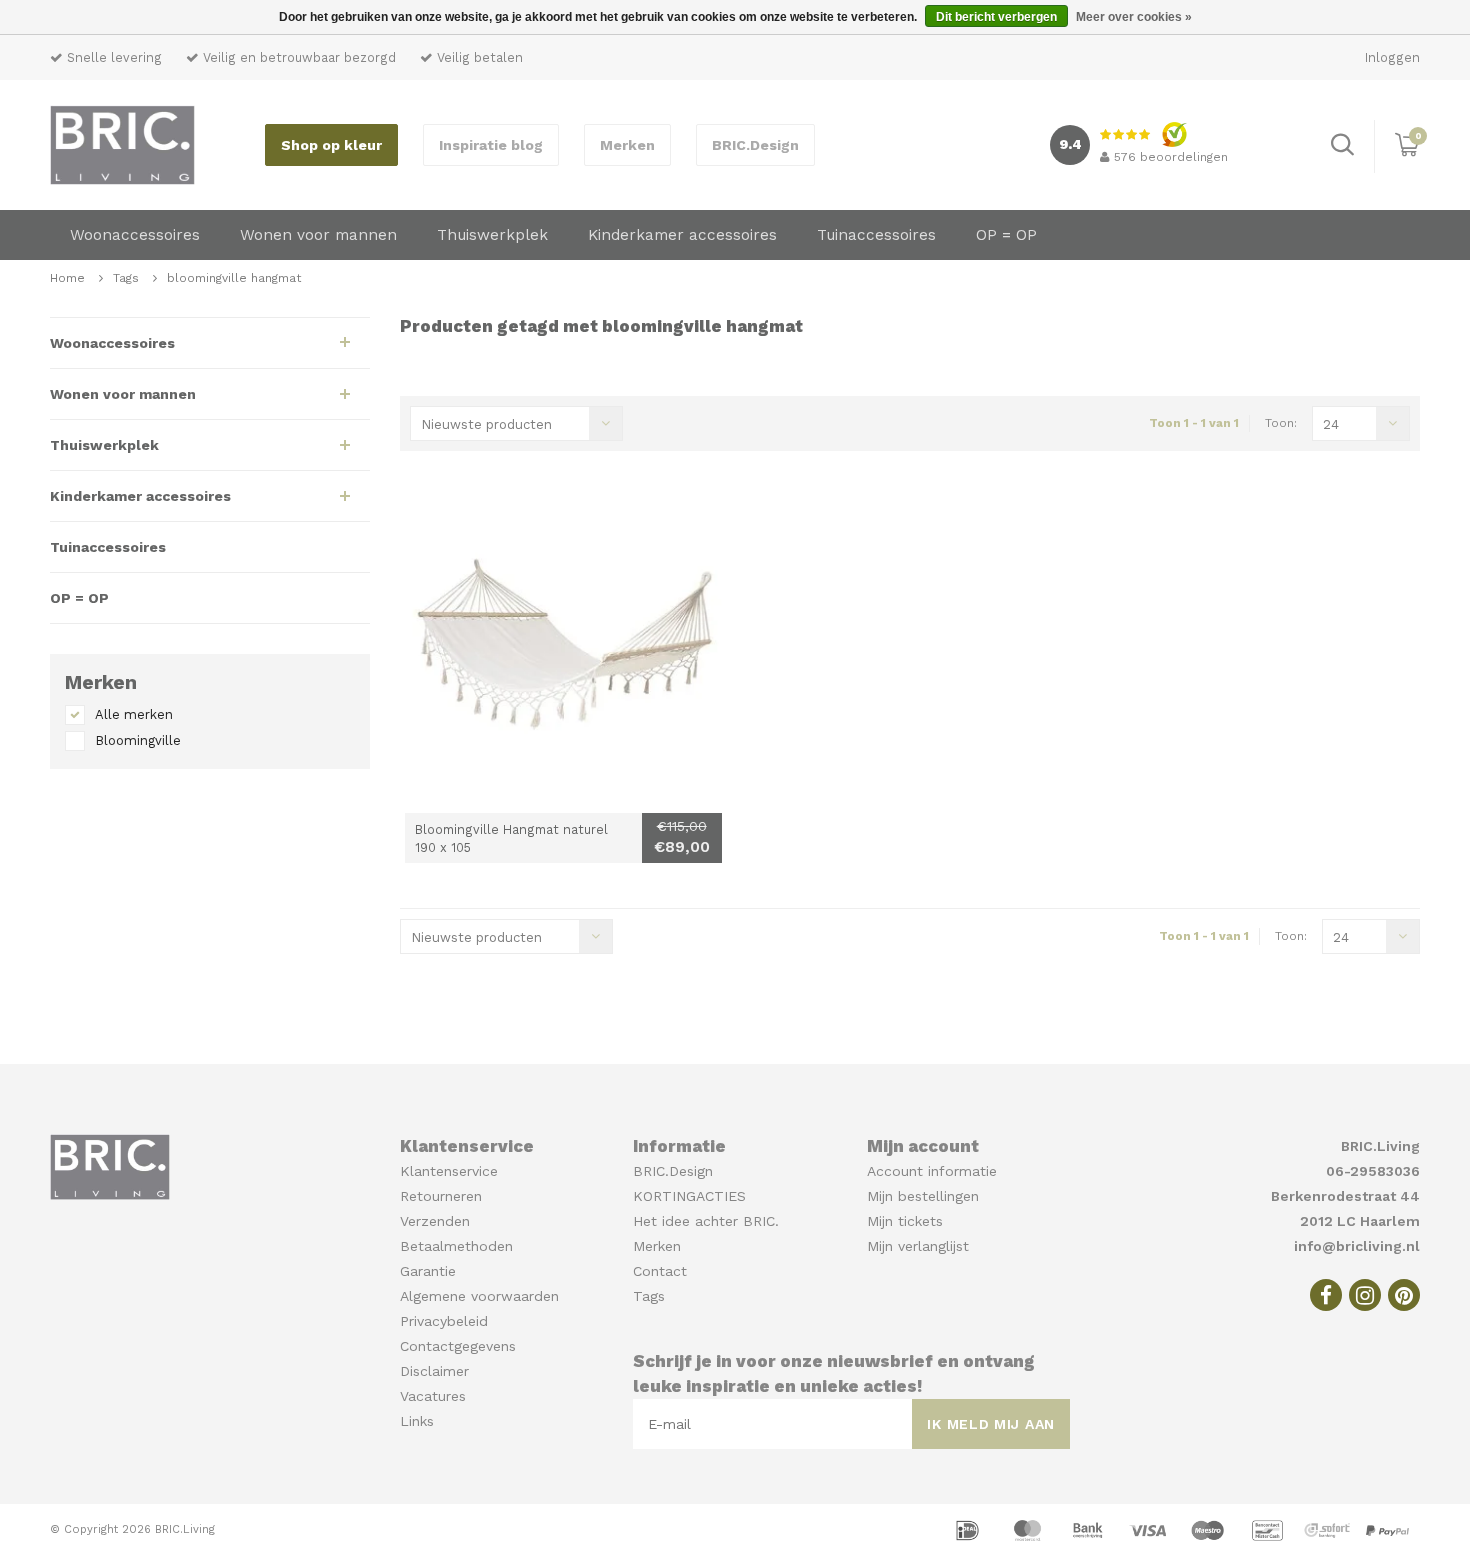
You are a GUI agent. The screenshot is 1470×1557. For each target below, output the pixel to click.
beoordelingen (1171, 157)
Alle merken (134, 714)
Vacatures (433, 1396)
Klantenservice (449, 1171)
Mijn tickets (905, 1221)
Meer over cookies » (1134, 17)
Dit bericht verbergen (996, 17)
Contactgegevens (458, 1346)
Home (67, 278)
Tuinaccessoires (876, 235)
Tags (126, 278)
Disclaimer (434, 1371)
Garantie (428, 1271)
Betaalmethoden (456, 1246)
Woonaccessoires (135, 235)
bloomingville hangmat (234, 278)
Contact (660, 1271)
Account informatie (932, 1171)
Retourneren (441, 1196)
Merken (627, 145)
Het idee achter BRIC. (706, 1221)
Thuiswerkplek (492, 235)
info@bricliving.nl (1357, 1246)
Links (417, 1421)
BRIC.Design (755, 145)
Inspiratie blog (491, 145)
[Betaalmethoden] (970, 1529)
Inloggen (1392, 57)
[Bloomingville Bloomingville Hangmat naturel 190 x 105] (563, 654)
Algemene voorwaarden (479, 1296)
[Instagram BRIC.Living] (1365, 1295)
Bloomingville (138, 740)
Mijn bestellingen (923, 1196)
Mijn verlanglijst (918, 1246)
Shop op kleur (331, 145)
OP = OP (1006, 235)
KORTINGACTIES (689, 1196)
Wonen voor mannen (318, 235)
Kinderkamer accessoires (682, 235)
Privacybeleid (444, 1321)
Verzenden (435, 1221)
